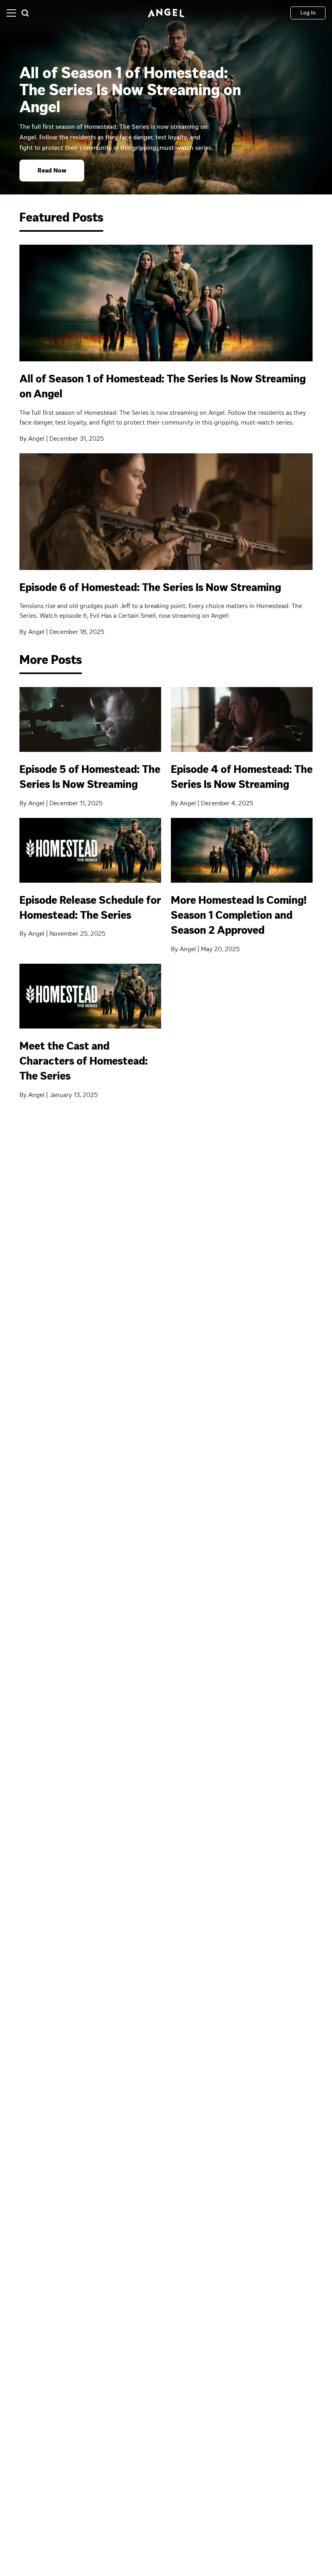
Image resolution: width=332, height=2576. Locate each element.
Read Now (52, 170)
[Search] (25, 13)
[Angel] (166, 13)
